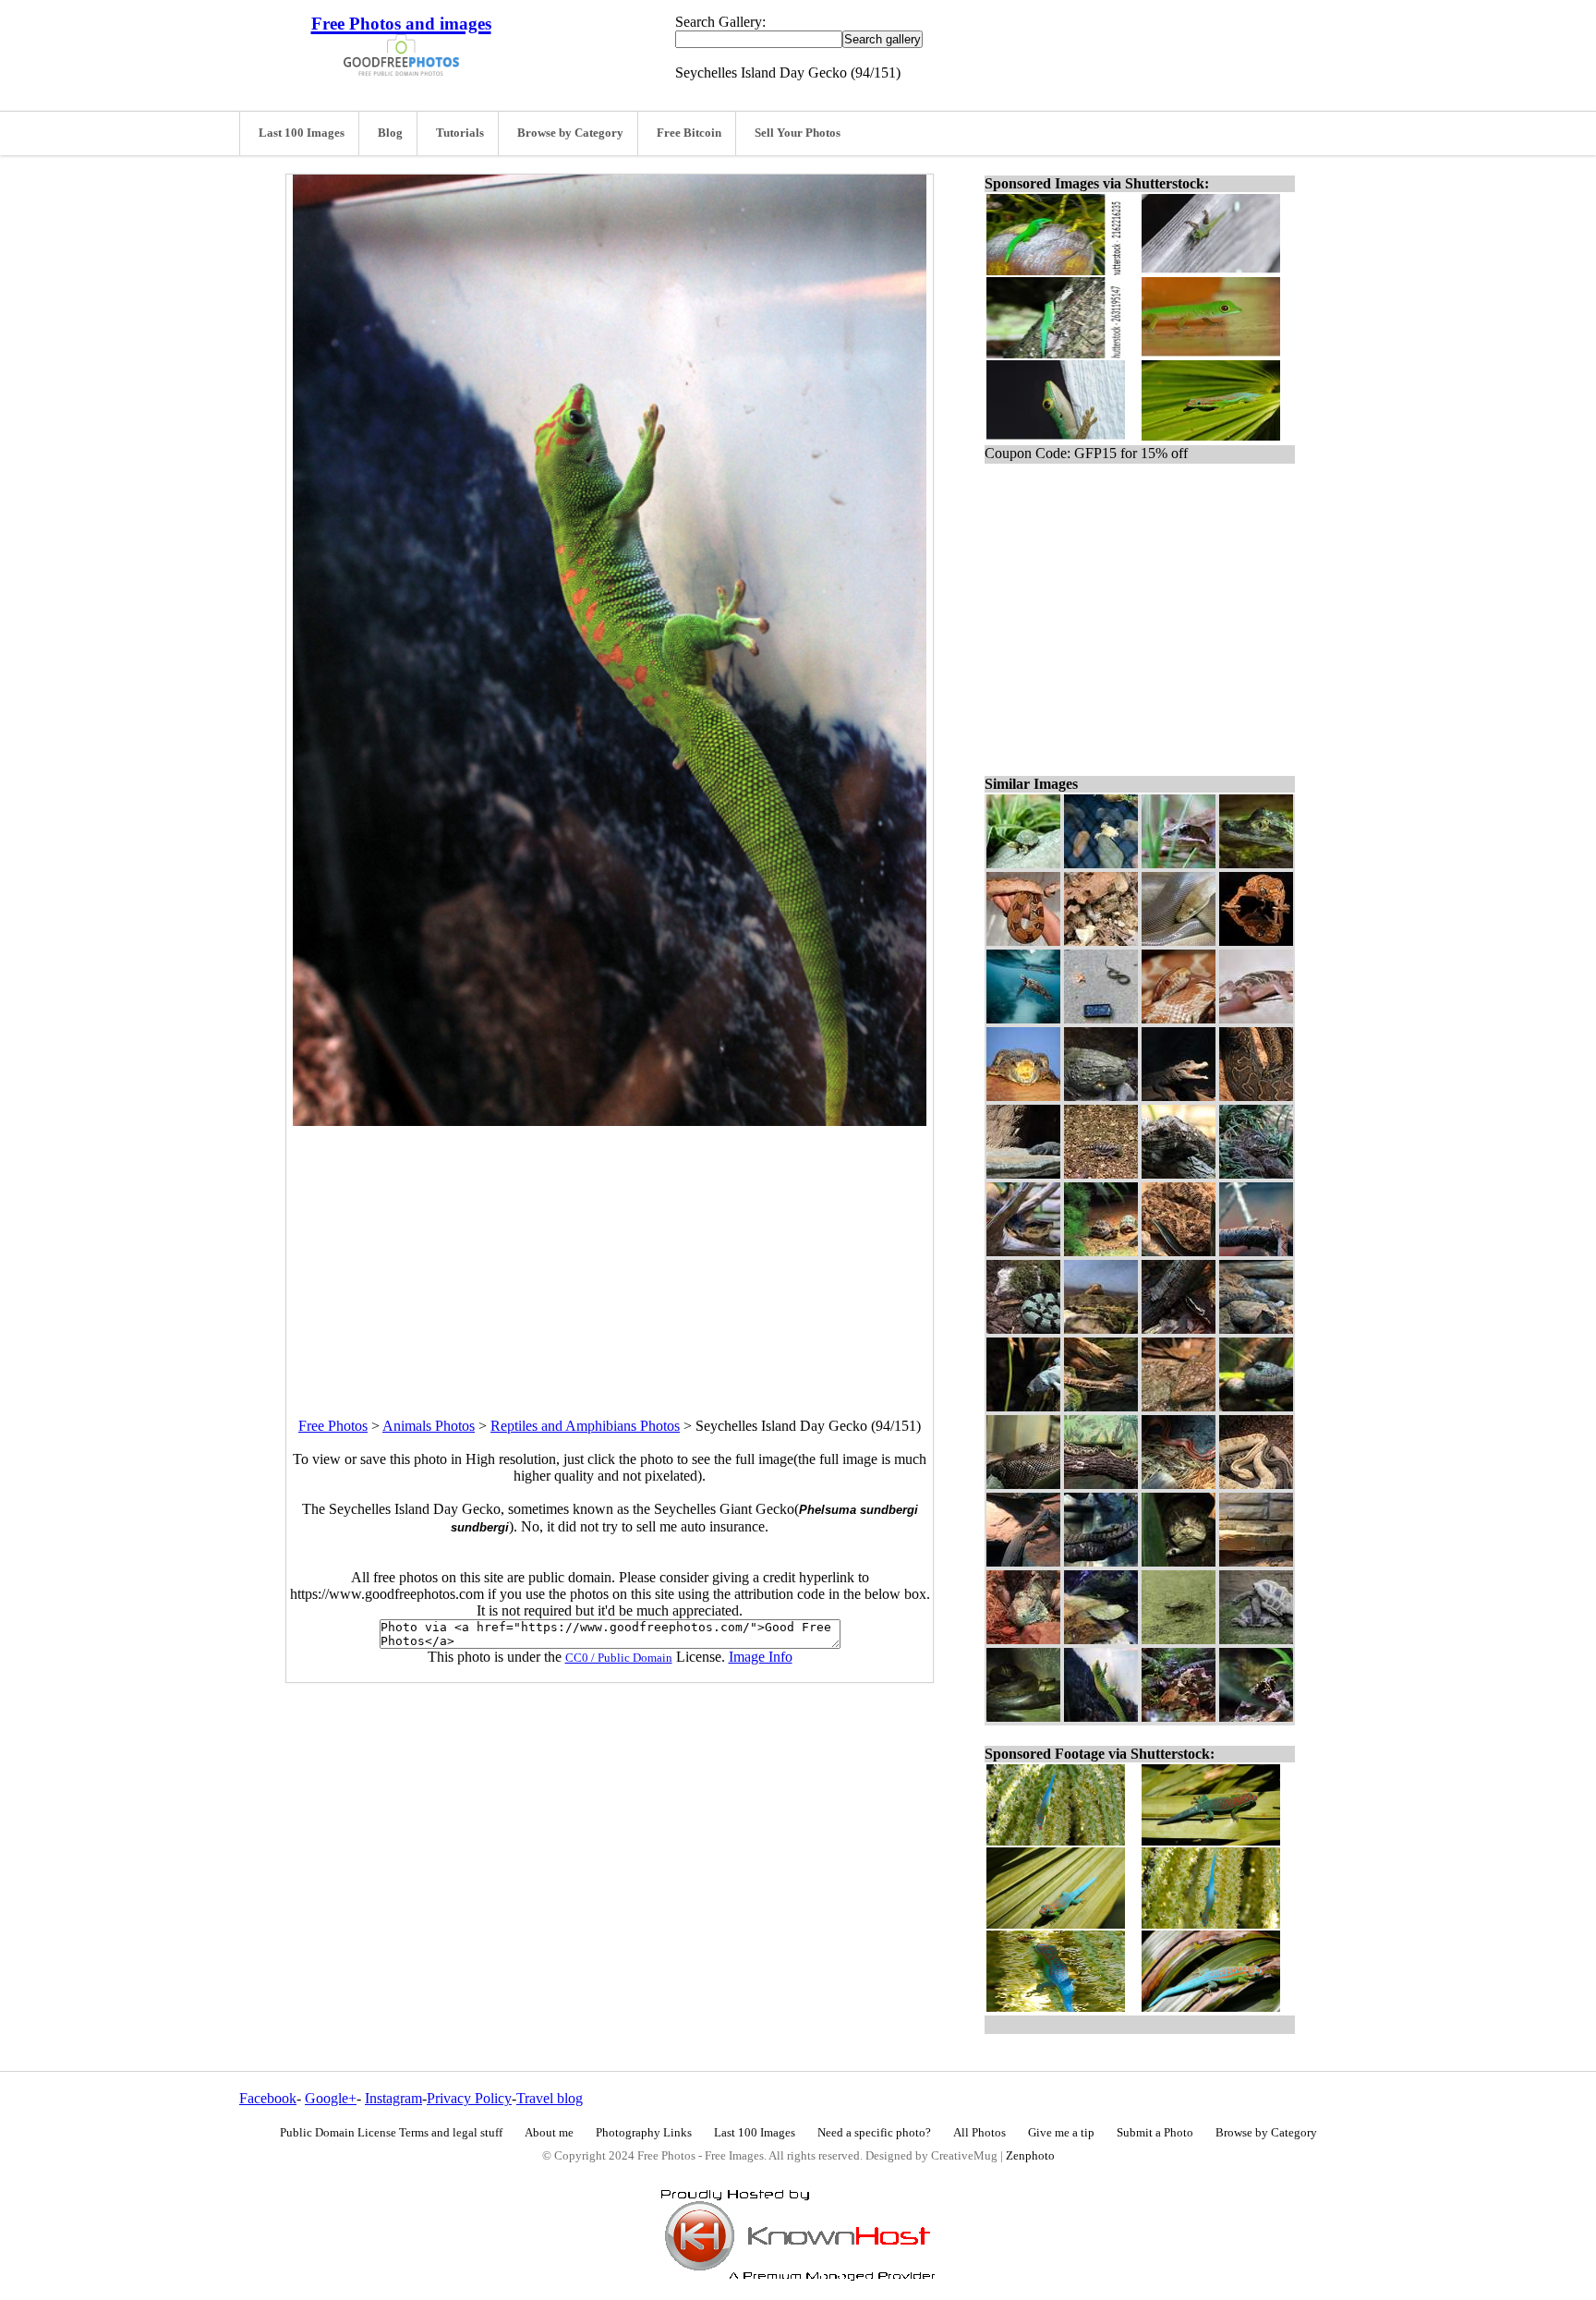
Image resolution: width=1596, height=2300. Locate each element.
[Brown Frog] (1101, 941)
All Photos (979, 2133)
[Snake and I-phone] (1101, 1018)
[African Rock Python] (1256, 1096)
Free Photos (333, 1426)
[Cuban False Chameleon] (1179, 1174)
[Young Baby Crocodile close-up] (1256, 863)
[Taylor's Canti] (1179, 1329)
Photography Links (644, 2133)
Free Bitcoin (689, 133)
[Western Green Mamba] (1101, 1562)
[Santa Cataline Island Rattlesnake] (1256, 1329)
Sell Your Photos (798, 133)
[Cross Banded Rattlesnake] (1256, 1251)
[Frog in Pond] (1101, 863)
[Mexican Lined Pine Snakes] (1101, 1484)
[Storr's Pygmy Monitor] (1023, 1562)
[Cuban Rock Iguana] (1023, 1639)
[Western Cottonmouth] (1023, 1251)
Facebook (268, 2098)
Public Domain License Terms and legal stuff (391, 2133)
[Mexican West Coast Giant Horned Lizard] (1101, 1174)
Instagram (393, 2098)
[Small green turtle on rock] (1023, 863)
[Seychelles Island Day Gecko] (1101, 1717)
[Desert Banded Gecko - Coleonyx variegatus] (1256, 1018)
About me (549, 2133)
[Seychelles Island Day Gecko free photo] (610, 1121)
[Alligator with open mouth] (1023, 1096)
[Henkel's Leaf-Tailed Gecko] (1023, 1406)
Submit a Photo (1155, 2133)
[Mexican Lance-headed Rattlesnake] (1256, 1174)
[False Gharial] (1101, 1406)
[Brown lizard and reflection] (1256, 941)
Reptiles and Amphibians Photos (585, 1426)
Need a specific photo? (874, 2133)
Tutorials (460, 133)
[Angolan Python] (1023, 1484)
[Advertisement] (610, 1255)
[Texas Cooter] (1101, 1639)
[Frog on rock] (1179, 1717)
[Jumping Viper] (1179, 1562)
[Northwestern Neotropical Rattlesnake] (1256, 1484)
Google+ (331, 2098)
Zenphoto (1030, 2156)
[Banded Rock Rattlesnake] (1023, 1329)
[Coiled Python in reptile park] (1179, 941)
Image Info (761, 1657)
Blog (390, 133)
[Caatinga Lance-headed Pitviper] (1179, 1251)
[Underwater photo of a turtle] (1023, 1018)
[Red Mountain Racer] (1179, 1484)
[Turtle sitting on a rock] (1179, 1639)
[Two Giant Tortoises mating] (1256, 1639)
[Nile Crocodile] (1023, 1174)
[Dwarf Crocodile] (1179, 1096)
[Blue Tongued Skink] (1179, 1406)
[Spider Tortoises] (1101, 1251)
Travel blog (550, 2098)
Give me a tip (1061, 2133)
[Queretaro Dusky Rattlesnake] (1101, 1329)
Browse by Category (570, 133)
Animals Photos (429, 1426)
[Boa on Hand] (1023, 941)
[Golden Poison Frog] (1256, 1717)
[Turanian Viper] (1256, 1562)
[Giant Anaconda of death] (1023, 1717)
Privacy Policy (469, 2098)
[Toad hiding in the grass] (1179, 863)
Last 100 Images (302, 133)
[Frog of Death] (1101, 1096)
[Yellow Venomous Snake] (1179, 1018)
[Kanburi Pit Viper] (1256, 1406)
